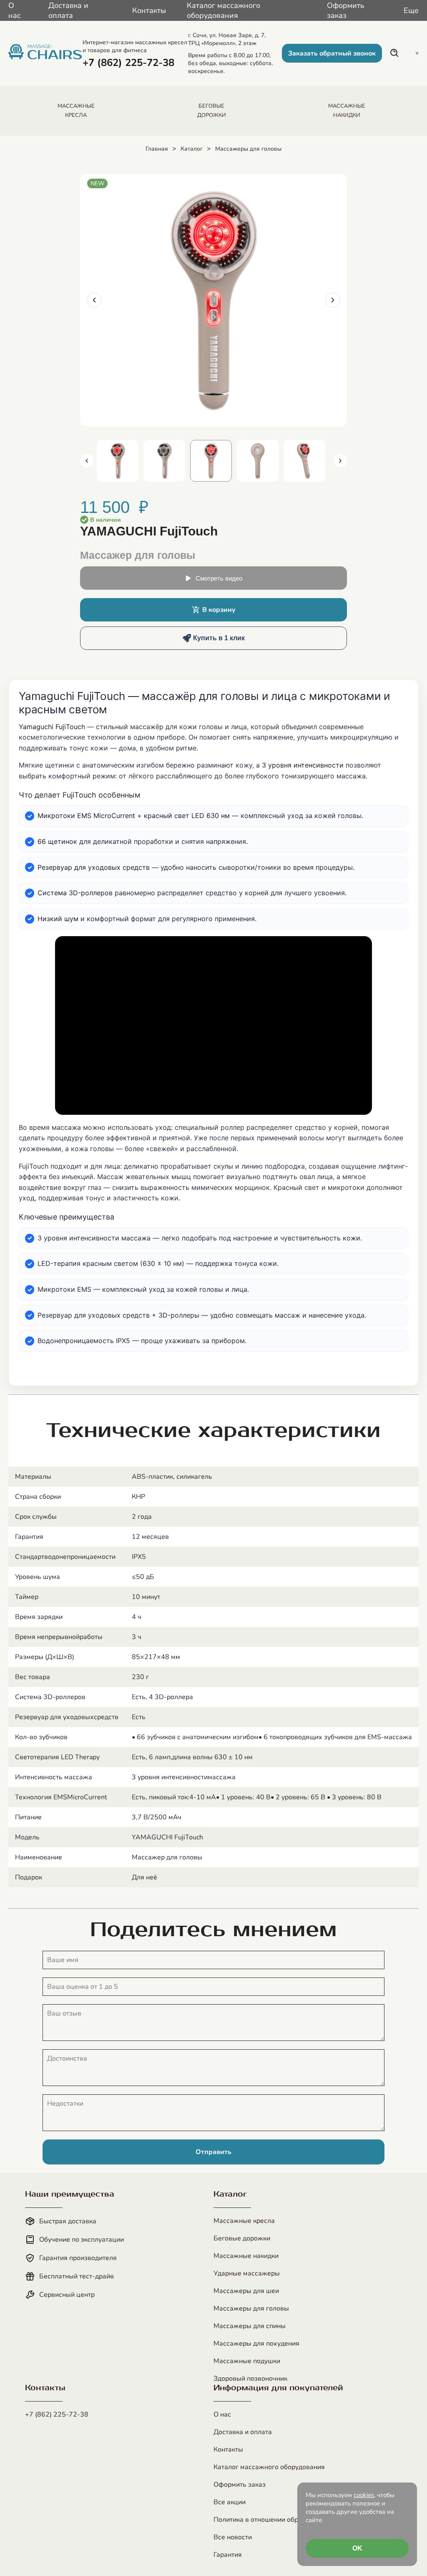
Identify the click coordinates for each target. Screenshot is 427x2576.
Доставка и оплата (68, 10)
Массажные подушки (247, 2361)
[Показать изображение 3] (211, 461)
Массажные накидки (246, 2256)
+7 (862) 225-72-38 (57, 2414)
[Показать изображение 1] (118, 461)
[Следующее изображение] (333, 300)
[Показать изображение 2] (164, 461)
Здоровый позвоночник (250, 2379)
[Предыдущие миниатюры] (87, 461)
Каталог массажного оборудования (224, 10)
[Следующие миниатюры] (340, 461)
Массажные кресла (244, 2221)
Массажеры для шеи (246, 2291)
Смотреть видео (219, 578)
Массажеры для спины (250, 2326)
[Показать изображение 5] (304, 461)
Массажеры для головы (248, 149)
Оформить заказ (346, 10)
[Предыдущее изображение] (94, 300)
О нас (15, 10)
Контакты (149, 10)
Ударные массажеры (247, 2273)
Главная (157, 149)
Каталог (192, 149)
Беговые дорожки (242, 2238)
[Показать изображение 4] (258, 461)
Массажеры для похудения (256, 2344)
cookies (364, 2495)
